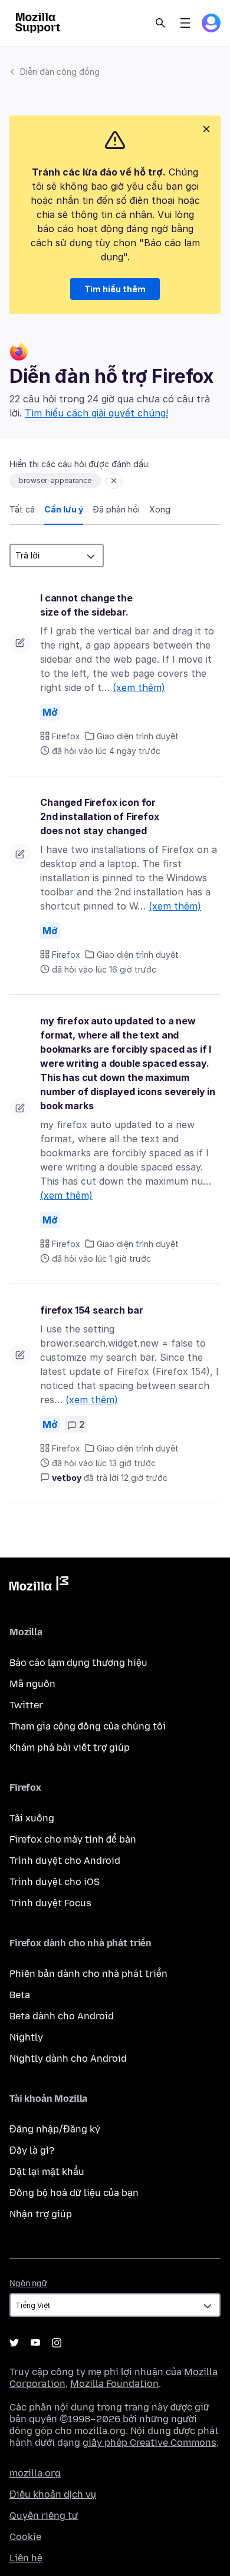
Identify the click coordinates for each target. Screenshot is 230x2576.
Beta (20, 1995)
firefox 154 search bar (91, 1310)
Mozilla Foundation (114, 2384)
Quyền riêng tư (44, 2516)
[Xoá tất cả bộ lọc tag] (114, 481)
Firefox (66, 736)
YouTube (35, 2343)
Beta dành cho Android (62, 2016)
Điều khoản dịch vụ (53, 2494)
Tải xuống (32, 1818)
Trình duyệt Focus (50, 1903)
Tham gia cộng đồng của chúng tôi (88, 1726)
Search (160, 23)
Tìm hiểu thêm (115, 289)
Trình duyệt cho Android (65, 1861)
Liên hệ (26, 2558)
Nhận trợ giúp (41, 2214)
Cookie (25, 2537)
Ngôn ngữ (28, 2284)
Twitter (26, 1705)
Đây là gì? (32, 2150)
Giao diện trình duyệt (138, 736)
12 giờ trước (144, 1478)
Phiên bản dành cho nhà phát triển (88, 1974)
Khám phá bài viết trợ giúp (70, 1747)
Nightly (26, 2037)
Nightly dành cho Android (68, 2059)
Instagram (57, 2343)
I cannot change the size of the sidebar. (86, 605)
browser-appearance (55, 480)
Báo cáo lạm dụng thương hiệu (78, 1663)
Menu (185, 23)
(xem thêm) (139, 687)
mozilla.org (35, 2473)
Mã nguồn (32, 1684)
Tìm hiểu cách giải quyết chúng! (96, 413)
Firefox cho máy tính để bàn (73, 1839)
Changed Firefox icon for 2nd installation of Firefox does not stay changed (100, 816)
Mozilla (39, 1586)
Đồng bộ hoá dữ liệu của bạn (74, 2193)
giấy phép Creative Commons (149, 2443)
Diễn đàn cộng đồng (60, 72)
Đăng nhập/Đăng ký (55, 2129)
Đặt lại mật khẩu (47, 2172)
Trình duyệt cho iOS (55, 1882)
